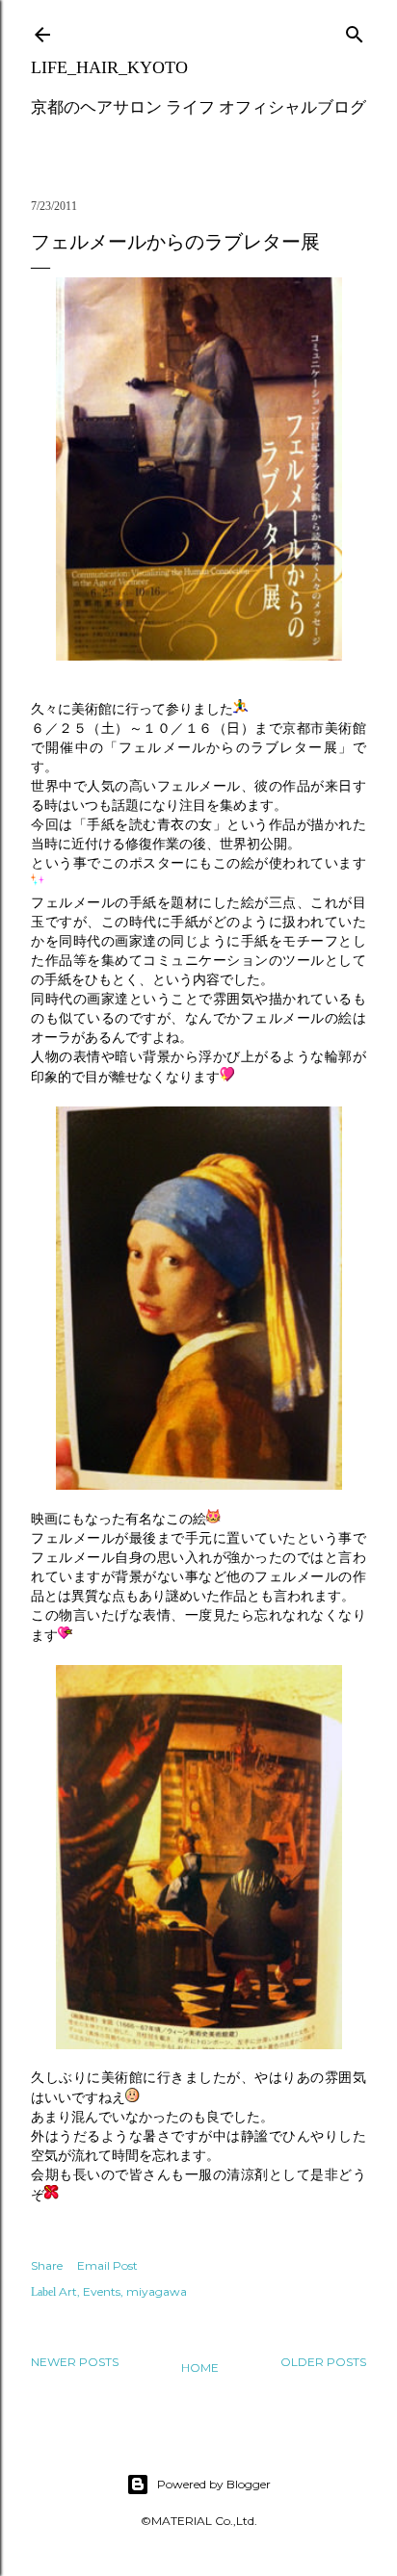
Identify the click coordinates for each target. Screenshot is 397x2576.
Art (68, 2291)
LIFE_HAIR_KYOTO (109, 67)
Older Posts (323, 2362)
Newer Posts (75, 2362)
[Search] (355, 30)
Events (102, 2291)
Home (200, 2368)
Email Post (107, 2265)
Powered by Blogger (214, 2484)
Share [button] (47, 2265)
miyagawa (157, 2291)
